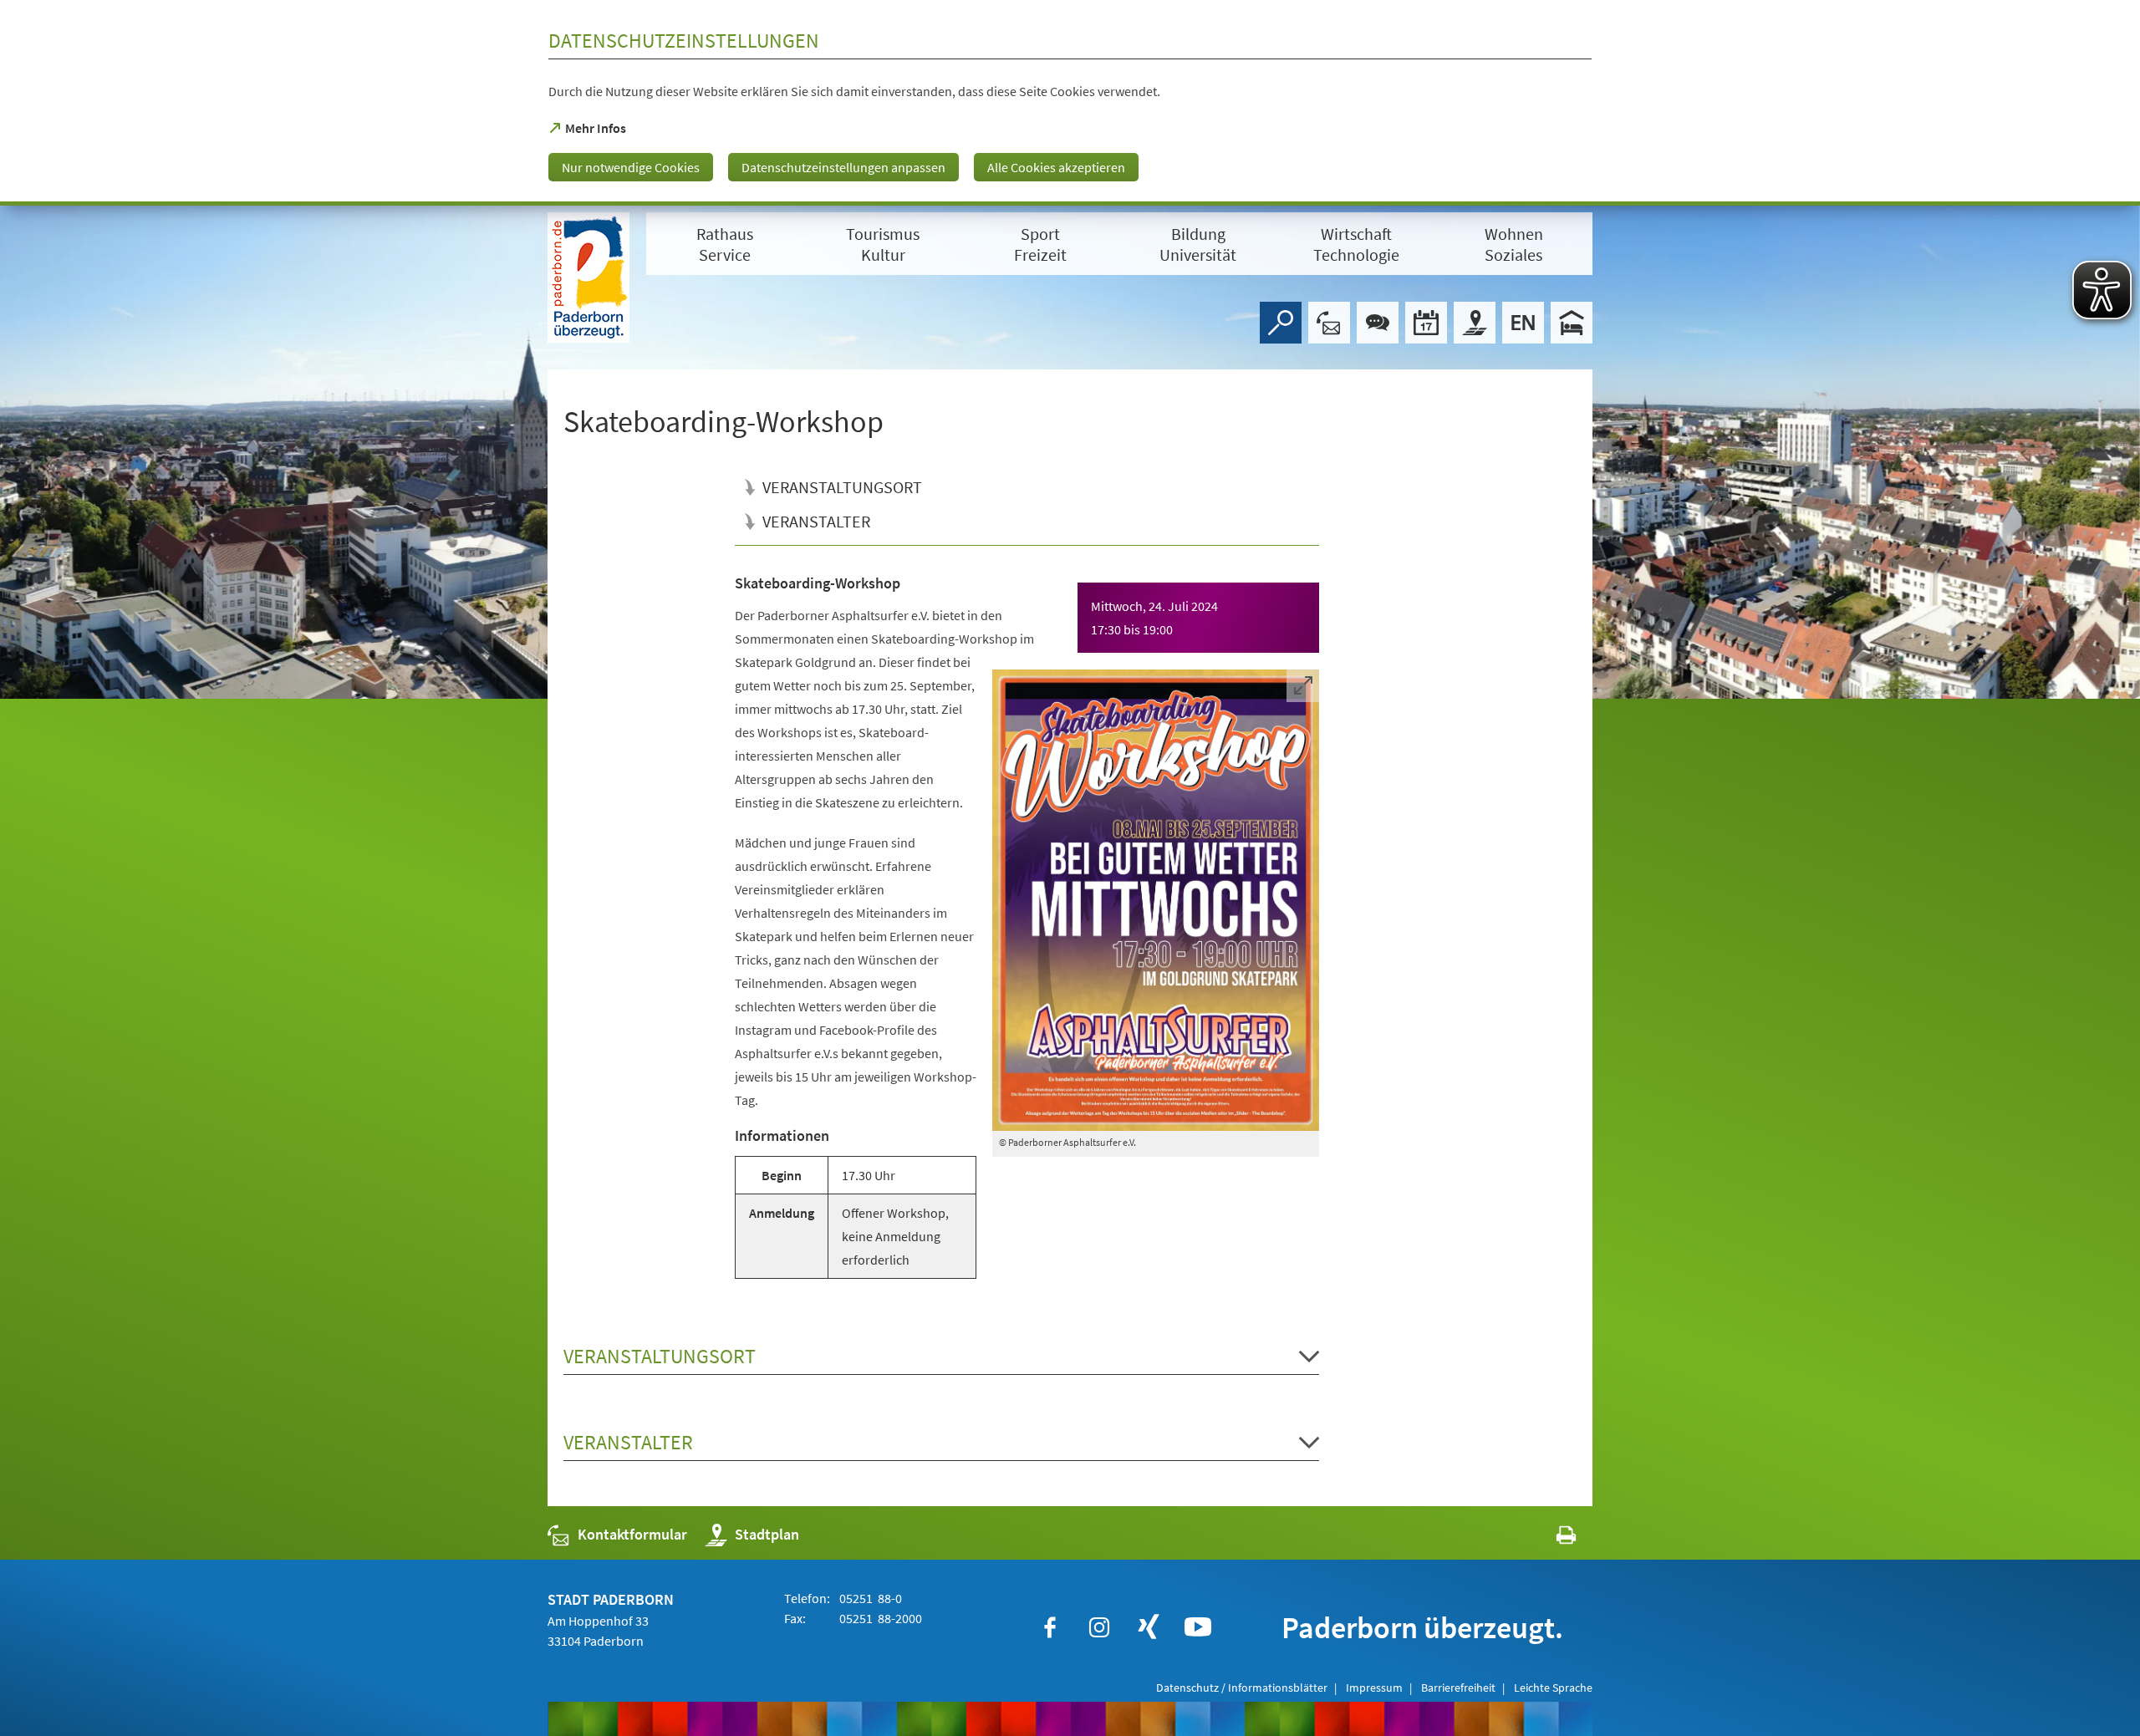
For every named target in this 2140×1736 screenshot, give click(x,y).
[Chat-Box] (1378, 323)
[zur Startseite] (588, 277)
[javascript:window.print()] (1551, 1538)
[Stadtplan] (1475, 323)
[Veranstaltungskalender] (1426, 323)
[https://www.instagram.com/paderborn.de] (1099, 1627)
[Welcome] (1523, 323)
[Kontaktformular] (1329, 323)
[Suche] (1281, 323)
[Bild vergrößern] (1156, 900)
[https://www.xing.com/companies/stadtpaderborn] (1149, 1627)
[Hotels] (1572, 323)
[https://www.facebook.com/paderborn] (1050, 1627)
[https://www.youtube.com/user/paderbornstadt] (1198, 1627)
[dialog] (1070, 103)
